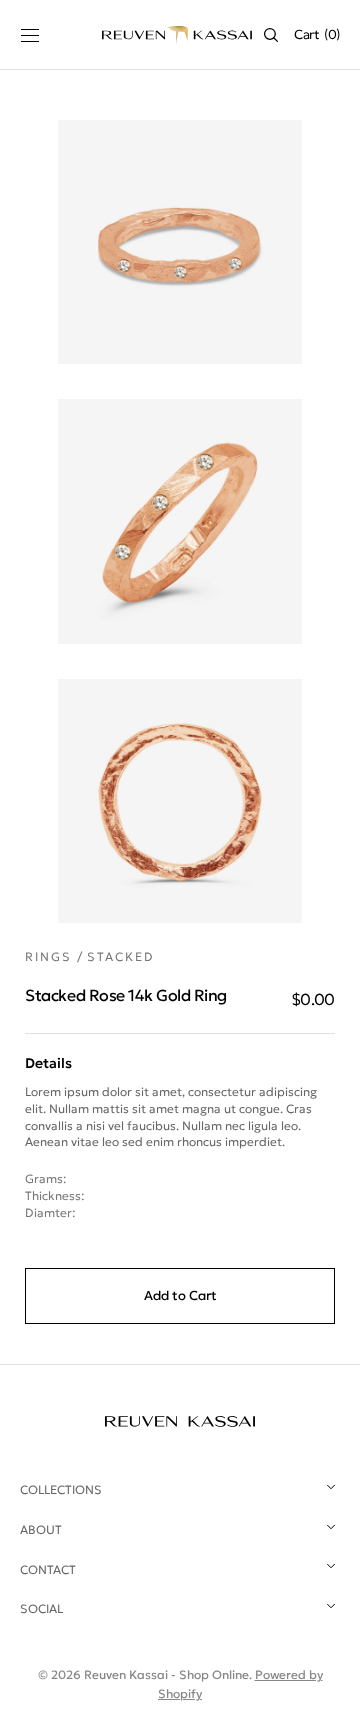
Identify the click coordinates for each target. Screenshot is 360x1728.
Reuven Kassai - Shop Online (166, 1674)
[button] (30, 35)
